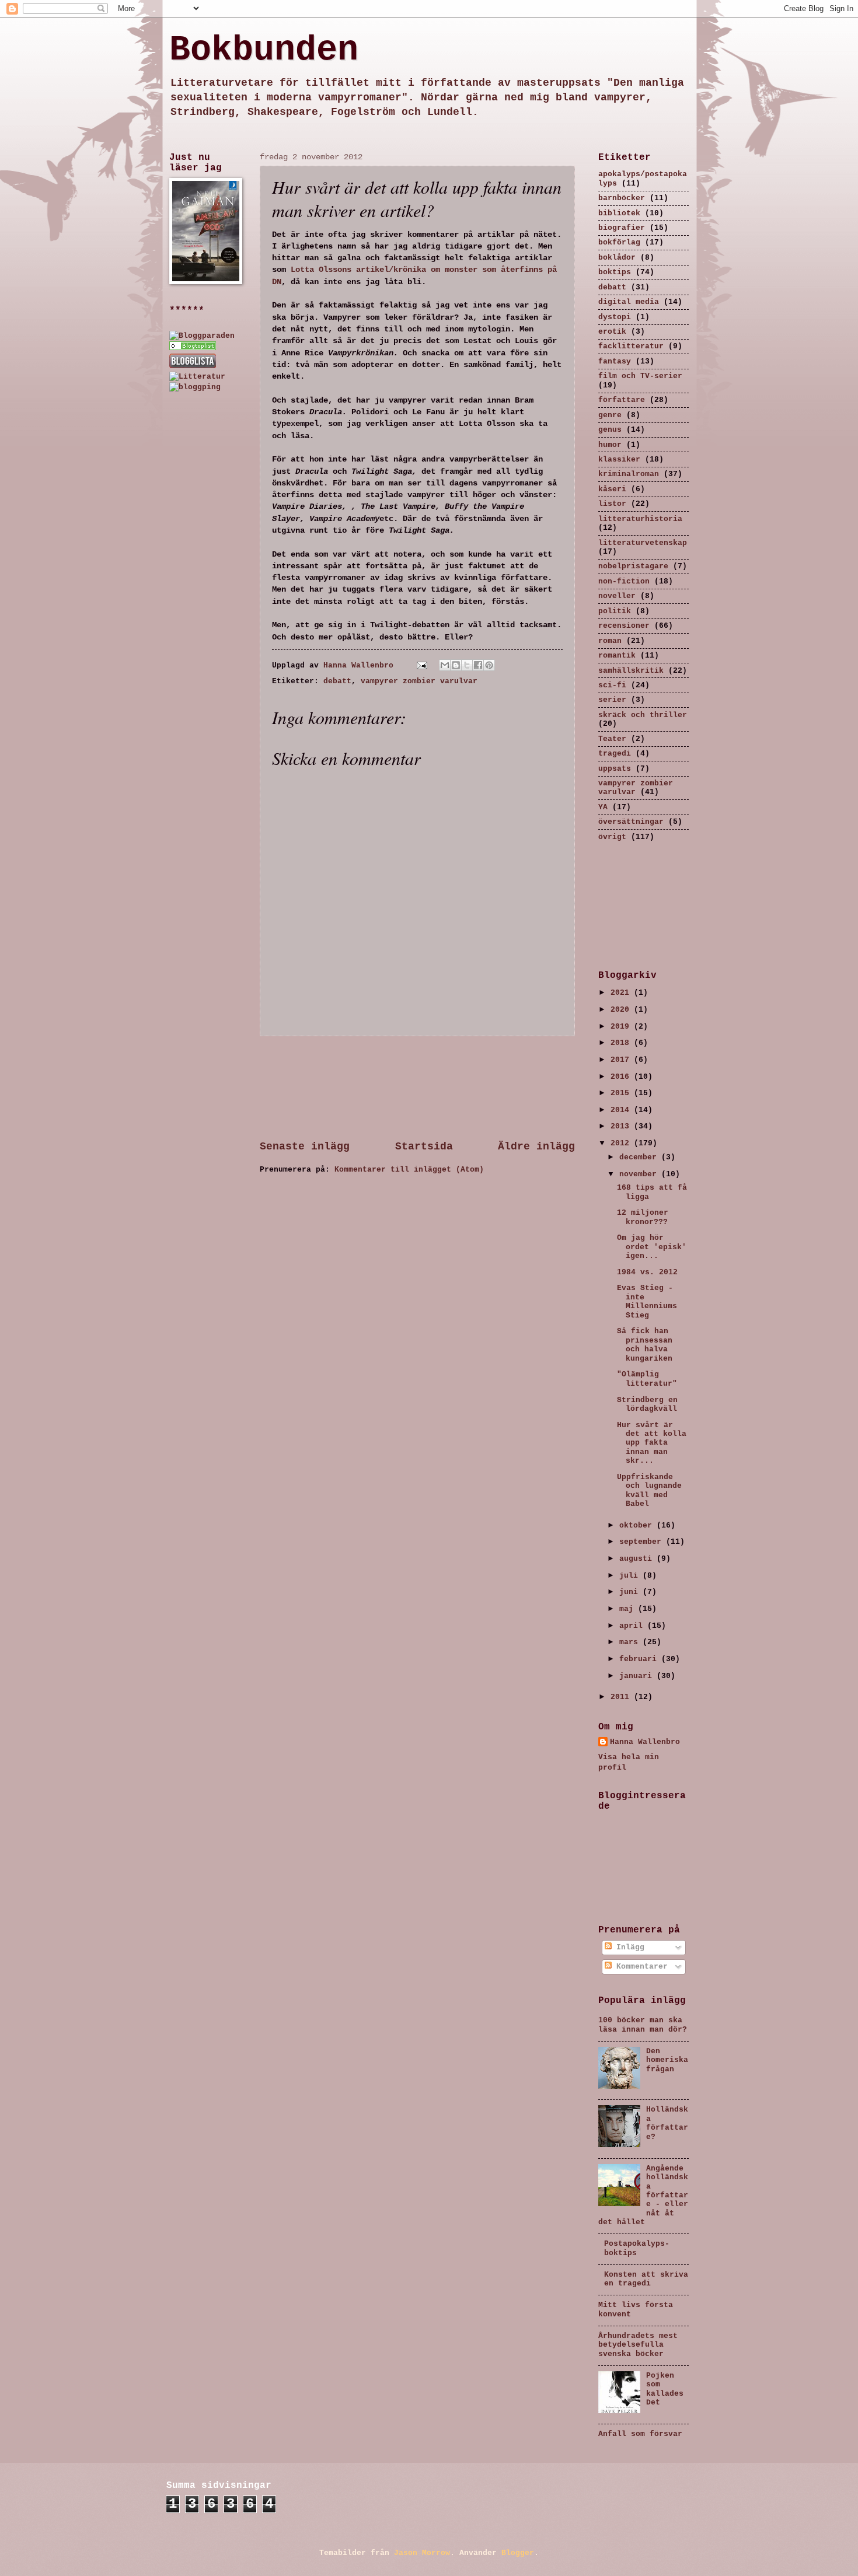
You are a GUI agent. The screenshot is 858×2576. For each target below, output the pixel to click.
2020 (622, 1010)
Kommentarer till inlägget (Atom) (409, 1170)
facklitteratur (631, 346)
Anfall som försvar (640, 2434)
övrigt (612, 837)
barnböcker (622, 198)
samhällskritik (631, 671)
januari (638, 1676)
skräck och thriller (643, 715)
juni (631, 1592)
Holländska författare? (667, 2123)
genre (610, 415)
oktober (638, 1525)
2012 (622, 1143)
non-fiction (624, 581)
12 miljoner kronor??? (643, 1217)
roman (610, 641)
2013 (622, 1126)
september (643, 1542)
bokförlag (619, 242)
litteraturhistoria (640, 519)
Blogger (518, 2553)
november (640, 1174)
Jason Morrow (422, 2553)
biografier (622, 228)
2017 (622, 1060)
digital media (629, 302)
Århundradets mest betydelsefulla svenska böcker (638, 2345)
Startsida (424, 1147)
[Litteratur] (197, 377)
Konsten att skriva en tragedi (646, 2279)
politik (615, 611)
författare (622, 400)
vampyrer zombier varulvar (419, 681)
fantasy (615, 361)
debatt (337, 681)
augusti (638, 1559)
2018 (622, 1043)
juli (631, 1576)
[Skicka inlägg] (423, 665)
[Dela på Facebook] (478, 665)
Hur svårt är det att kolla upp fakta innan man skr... (652, 1443)
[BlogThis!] (456, 665)
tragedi (615, 754)
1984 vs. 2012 (647, 1272)
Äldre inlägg (536, 1147)
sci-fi (612, 685)
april (633, 1626)
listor (612, 504)
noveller (617, 596)
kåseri (612, 489)
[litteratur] (193, 348)
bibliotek (619, 213)
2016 (622, 1077)
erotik (612, 332)
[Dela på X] (467, 665)
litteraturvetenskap (643, 543)
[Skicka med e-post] (445, 665)
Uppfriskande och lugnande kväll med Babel (649, 1490)
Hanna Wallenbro (361, 665)
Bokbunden (264, 50)
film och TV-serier (640, 376)
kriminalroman (629, 474)
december (640, 1157)
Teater (612, 739)
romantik (617, 656)
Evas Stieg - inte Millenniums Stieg (647, 1301)
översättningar (631, 822)
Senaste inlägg (305, 1147)
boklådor (617, 258)
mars (631, 1642)
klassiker (619, 459)
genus (610, 430)
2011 (622, 1697)
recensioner (624, 626)
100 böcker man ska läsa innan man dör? (643, 2025)
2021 (622, 993)
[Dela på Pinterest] (489, 665)
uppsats (615, 769)
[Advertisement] (418, 1088)
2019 (622, 1027)
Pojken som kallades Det (665, 2389)
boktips (615, 272)
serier (612, 700)
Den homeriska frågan (667, 2060)
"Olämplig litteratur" (647, 1379)
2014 (622, 1110)
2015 (622, 1093)
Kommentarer (640, 1967)
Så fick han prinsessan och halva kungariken (645, 1345)
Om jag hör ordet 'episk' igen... (652, 1247)
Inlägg (628, 1947)
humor (610, 445)
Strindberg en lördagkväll (647, 1404)
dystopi (615, 317)
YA (603, 807)
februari (640, 1659)
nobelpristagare (633, 566)
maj (629, 1609)
